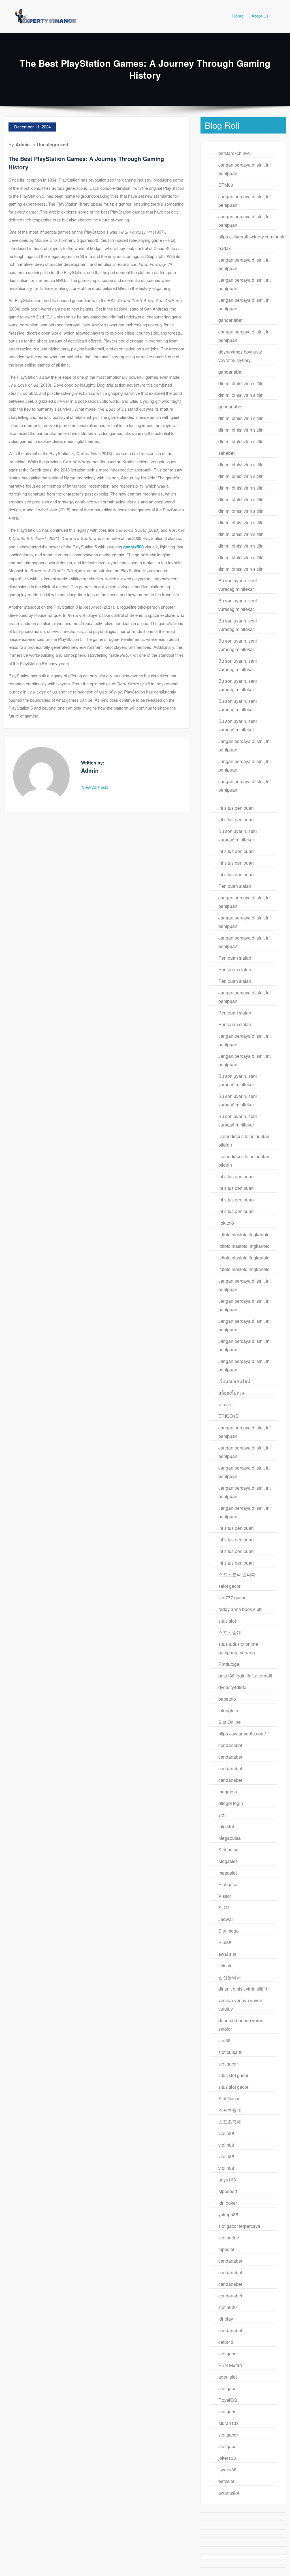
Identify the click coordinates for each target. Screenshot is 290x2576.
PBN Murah (230, 2365)
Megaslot (228, 1861)
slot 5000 (228, 2307)
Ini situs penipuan (236, 808)
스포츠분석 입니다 (237, 1574)
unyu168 (227, 2180)
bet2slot (226, 2481)
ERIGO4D (229, 1416)
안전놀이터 (230, 1977)
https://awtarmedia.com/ (242, 1734)
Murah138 (229, 2423)
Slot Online (230, 1722)
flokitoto (226, 1223)
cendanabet (230, 1745)
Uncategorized (53, 144)
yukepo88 (228, 2214)
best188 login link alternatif (245, 1676)
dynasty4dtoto (232, 1687)
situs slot (227, 1621)
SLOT (224, 1908)
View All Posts (96, 787)
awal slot (227, 1954)
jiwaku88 (227, 2470)
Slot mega (229, 1931)
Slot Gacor (229, 2098)
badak (225, 248)
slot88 (224, 2040)
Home (238, 16)
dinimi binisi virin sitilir (240, 383)
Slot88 (225, 1942)
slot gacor (228, 2064)
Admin (23, 144)
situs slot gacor (233, 2075)
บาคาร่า (226, 1404)
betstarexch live (234, 153)
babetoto (227, 1699)
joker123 (227, 2458)
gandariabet (230, 320)
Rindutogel (229, 1664)
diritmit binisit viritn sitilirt (243, 1989)
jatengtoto (228, 1710)
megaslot (228, 1873)
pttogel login (231, 1803)
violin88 (226, 2133)
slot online (229, 2238)
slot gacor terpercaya (239, 2226)
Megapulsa (230, 1838)
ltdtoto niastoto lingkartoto (244, 1234)
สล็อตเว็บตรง (231, 1393)
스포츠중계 (230, 1632)
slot (222, 1815)
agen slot (228, 2377)
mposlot (226, 2249)
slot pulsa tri (230, 2052)
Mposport (228, 2191)
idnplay (226, 2319)
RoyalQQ (228, 2400)
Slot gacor (229, 1884)
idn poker (228, 2203)
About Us (260, 16)
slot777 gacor (232, 1598)
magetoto (228, 1792)
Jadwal (226, 1919)
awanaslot (229, 2493)
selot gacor (229, 1586)
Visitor (225, 1896)
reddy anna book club (240, 1609)
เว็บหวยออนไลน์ (234, 1381)
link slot (226, 1966)
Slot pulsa (228, 1850)
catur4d (226, 2342)
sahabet (226, 453)
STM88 (226, 185)
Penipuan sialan (235, 886)
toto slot (226, 1826)
